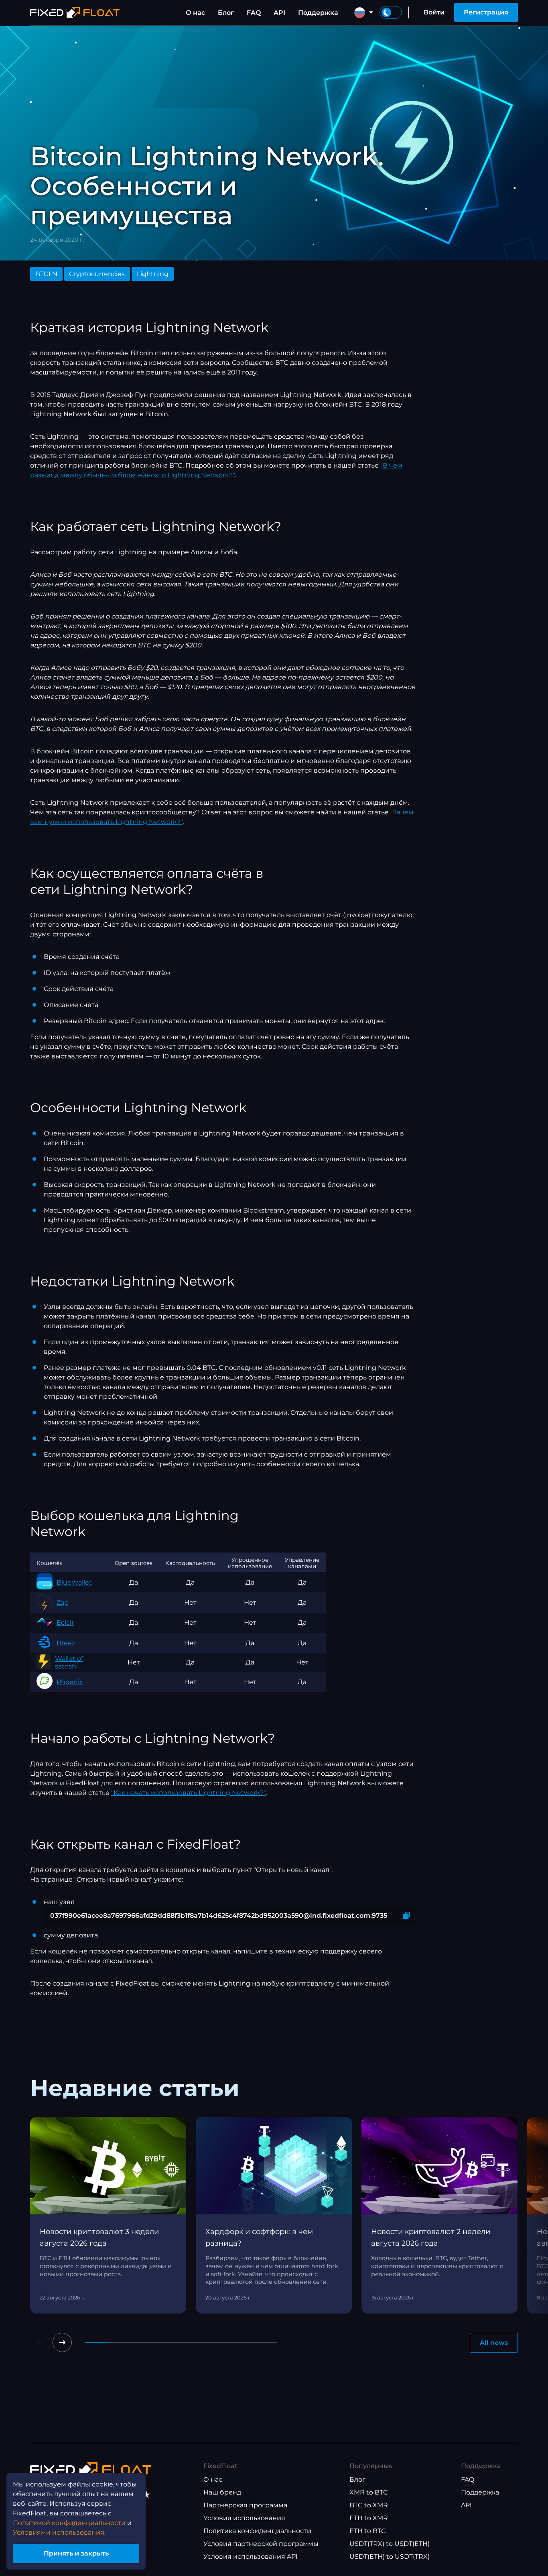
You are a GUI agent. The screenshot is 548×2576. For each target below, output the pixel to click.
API (279, 13)
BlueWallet (74, 1582)
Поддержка (318, 13)
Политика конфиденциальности (257, 2531)
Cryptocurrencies (97, 274)
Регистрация (486, 12)
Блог (226, 13)
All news (494, 2343)
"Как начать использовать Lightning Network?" (188, 1793)
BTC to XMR (369, 2505)
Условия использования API (251, 2557)
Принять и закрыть (76, 2553)
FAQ (254, 13)
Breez (66, 1643)
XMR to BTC (369, 2492)
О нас (195, 13)
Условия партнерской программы (261, 2544)
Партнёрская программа (245, 2505)
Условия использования (244, 2518)
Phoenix (70, 1682)
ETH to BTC (368, 2531)
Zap (63, 1602)
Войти (434, 12)
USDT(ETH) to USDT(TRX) (390, 2557)
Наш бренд (222, 2492)
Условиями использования (59, 2532)
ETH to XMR (369, 2518)
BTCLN (46, 274)
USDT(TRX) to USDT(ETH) (390, 2544)
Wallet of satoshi (69, 1662)
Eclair (65, 1623)
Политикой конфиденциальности (69, 2523)
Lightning (153, 274)
